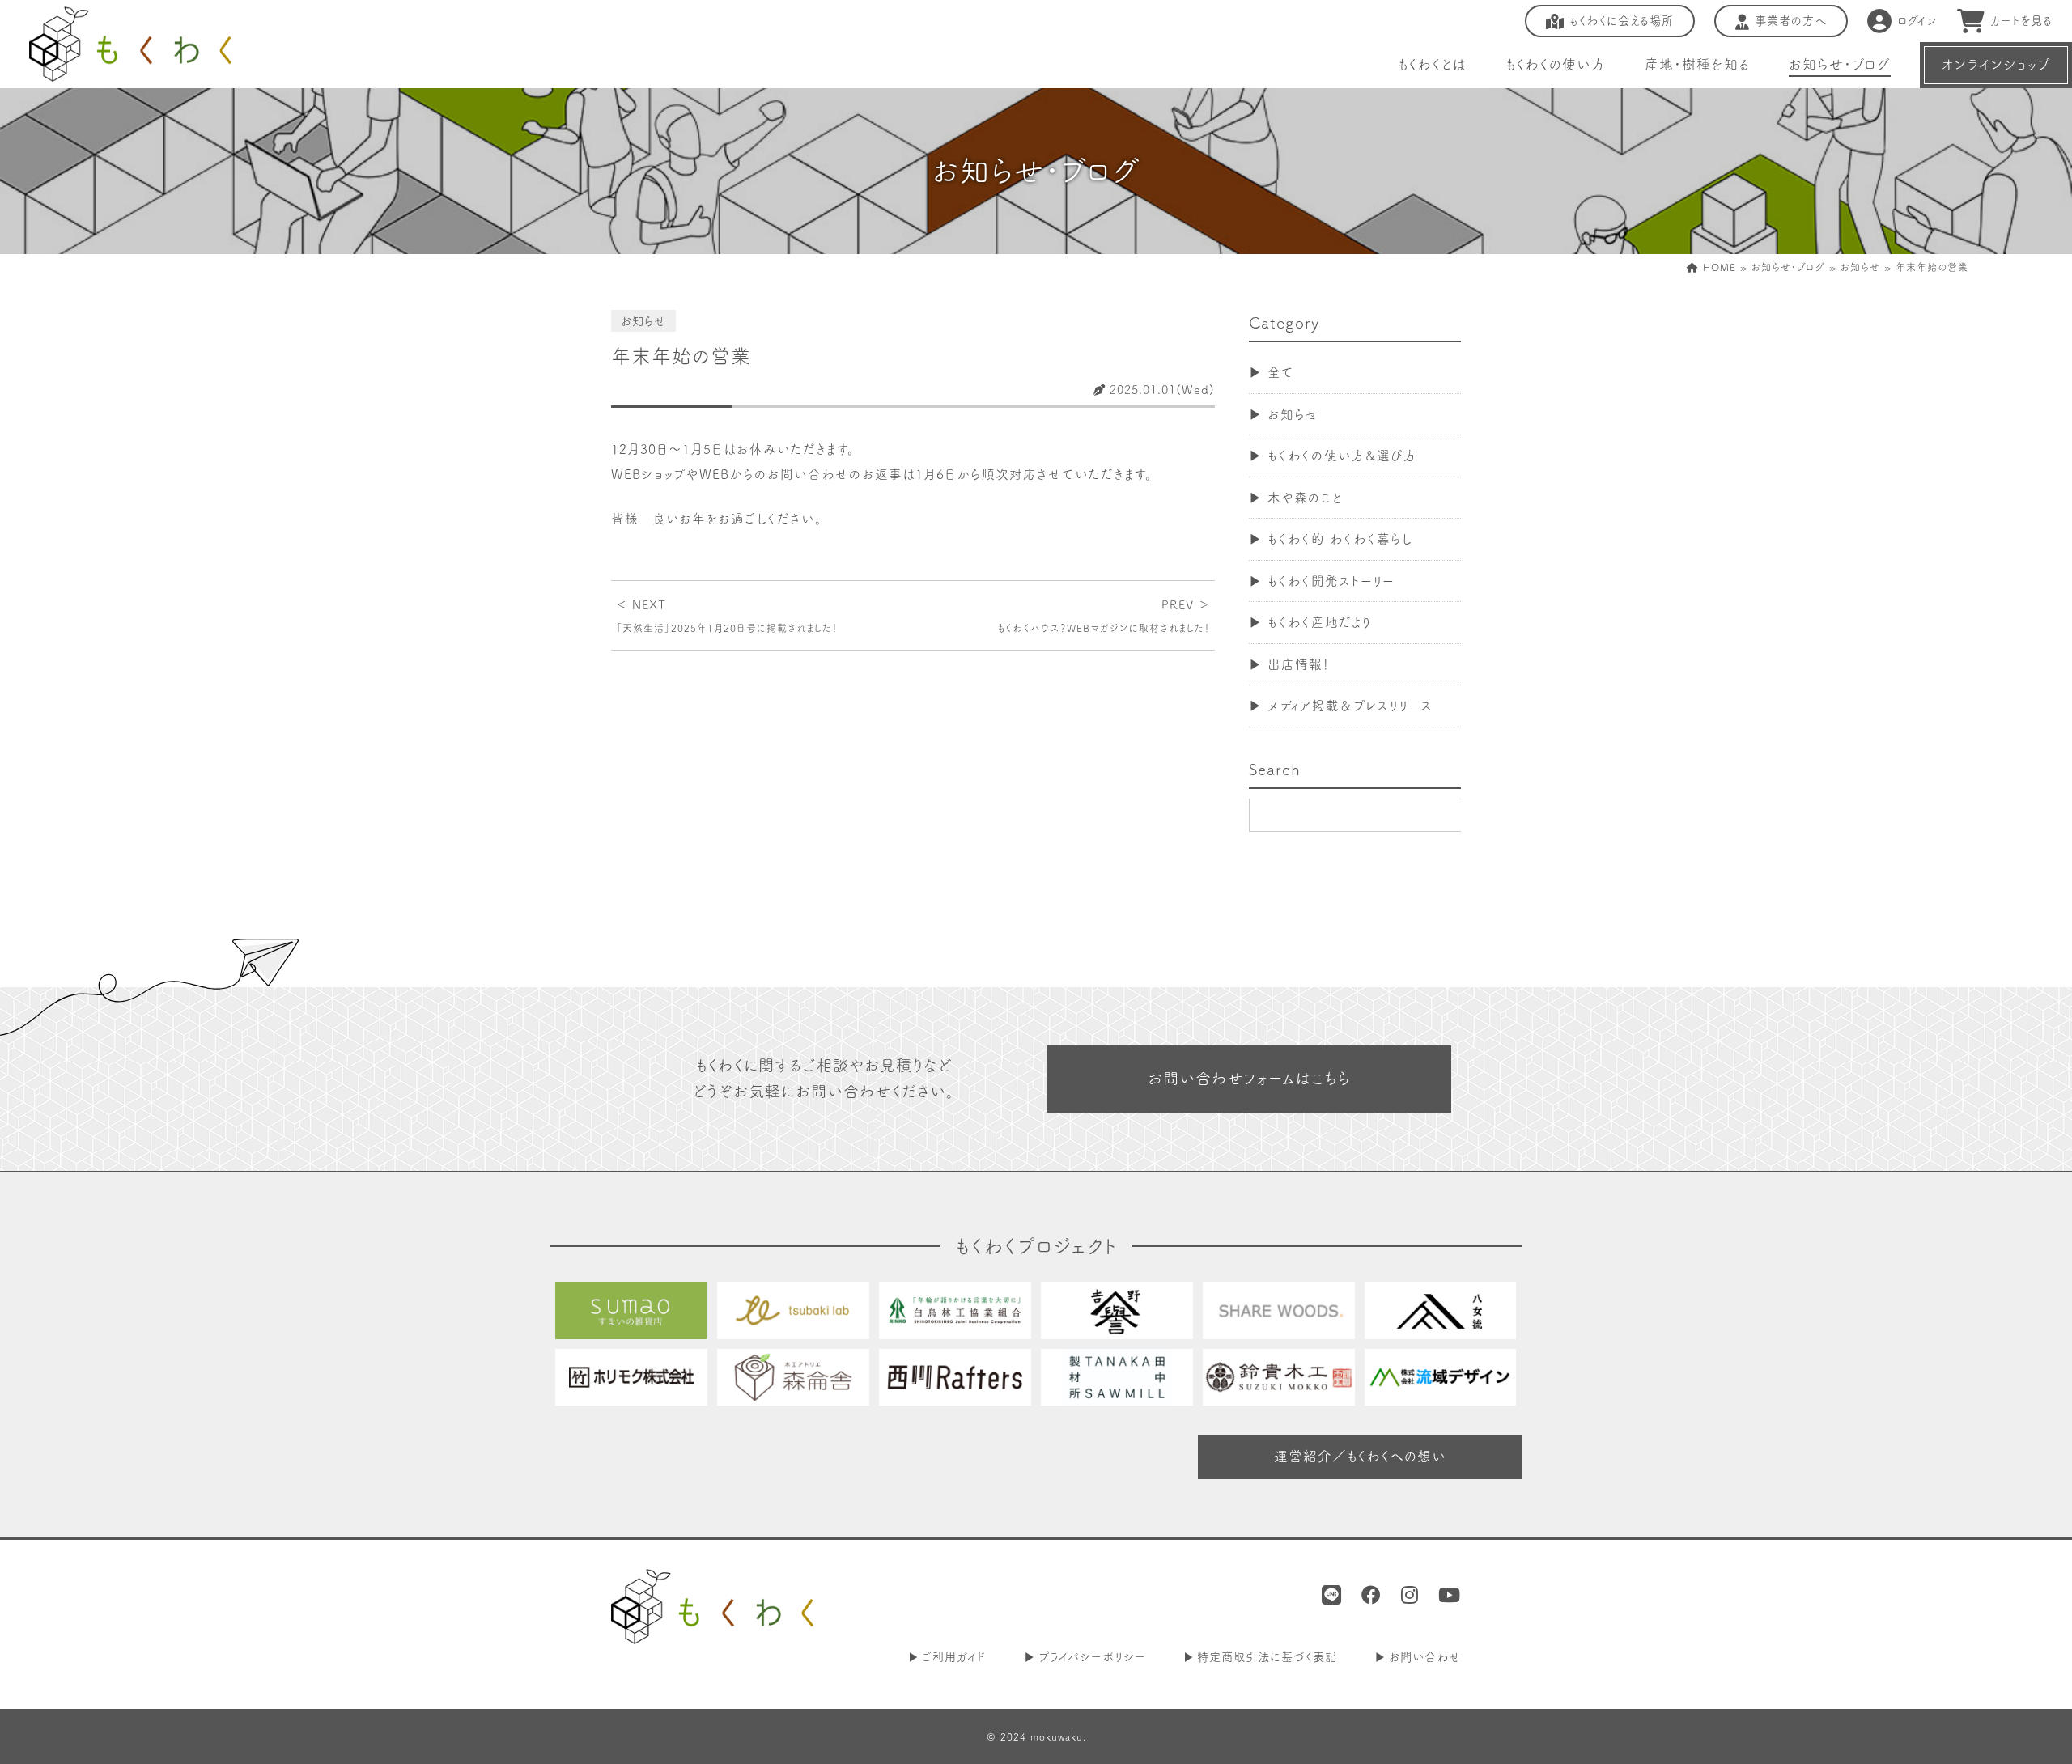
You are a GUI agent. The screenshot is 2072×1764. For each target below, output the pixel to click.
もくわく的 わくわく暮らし (1340, 539)
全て (1281, 372)
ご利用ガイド (954, 1657)
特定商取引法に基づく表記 (1267, 1657)
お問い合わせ (1425, 1657)
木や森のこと (1305, 498)
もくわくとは (1432, 64)
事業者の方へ (1791, 21)
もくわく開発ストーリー (1331, 581)
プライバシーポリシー (1092, 1657)
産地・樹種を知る (1697, 64)
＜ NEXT (727, 615)
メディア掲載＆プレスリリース (1350, 706)
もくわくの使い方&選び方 (1342, 456)
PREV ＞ (1104, 615)
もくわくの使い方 (1556, 64)
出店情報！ (1299, 664)
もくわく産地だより (1320, 622)
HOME (1717, 267)
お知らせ (1860, 267)
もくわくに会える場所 (1622, 21)
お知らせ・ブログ (1840, 64)
